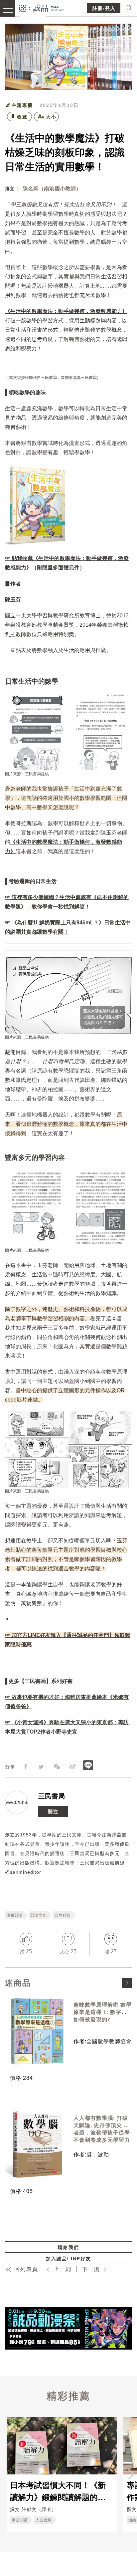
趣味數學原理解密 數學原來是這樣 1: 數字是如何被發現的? (103, 2012)
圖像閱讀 (15, 1915)
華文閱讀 (20, 2520)
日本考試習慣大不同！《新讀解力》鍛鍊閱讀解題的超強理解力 (58, 2491)
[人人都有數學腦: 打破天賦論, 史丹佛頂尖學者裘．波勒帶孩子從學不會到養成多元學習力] (37, 2144)
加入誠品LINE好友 (68, 2259)
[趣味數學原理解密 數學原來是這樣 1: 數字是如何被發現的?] (37, 2031)
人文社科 (44, 2520)
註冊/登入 (104, 8)
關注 (53, 1811)
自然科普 (63, 1915)
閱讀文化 (39, 1915)
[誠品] (41, 7)
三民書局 (52, 1796)
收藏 (22, 117)
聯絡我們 (68, 2247)
